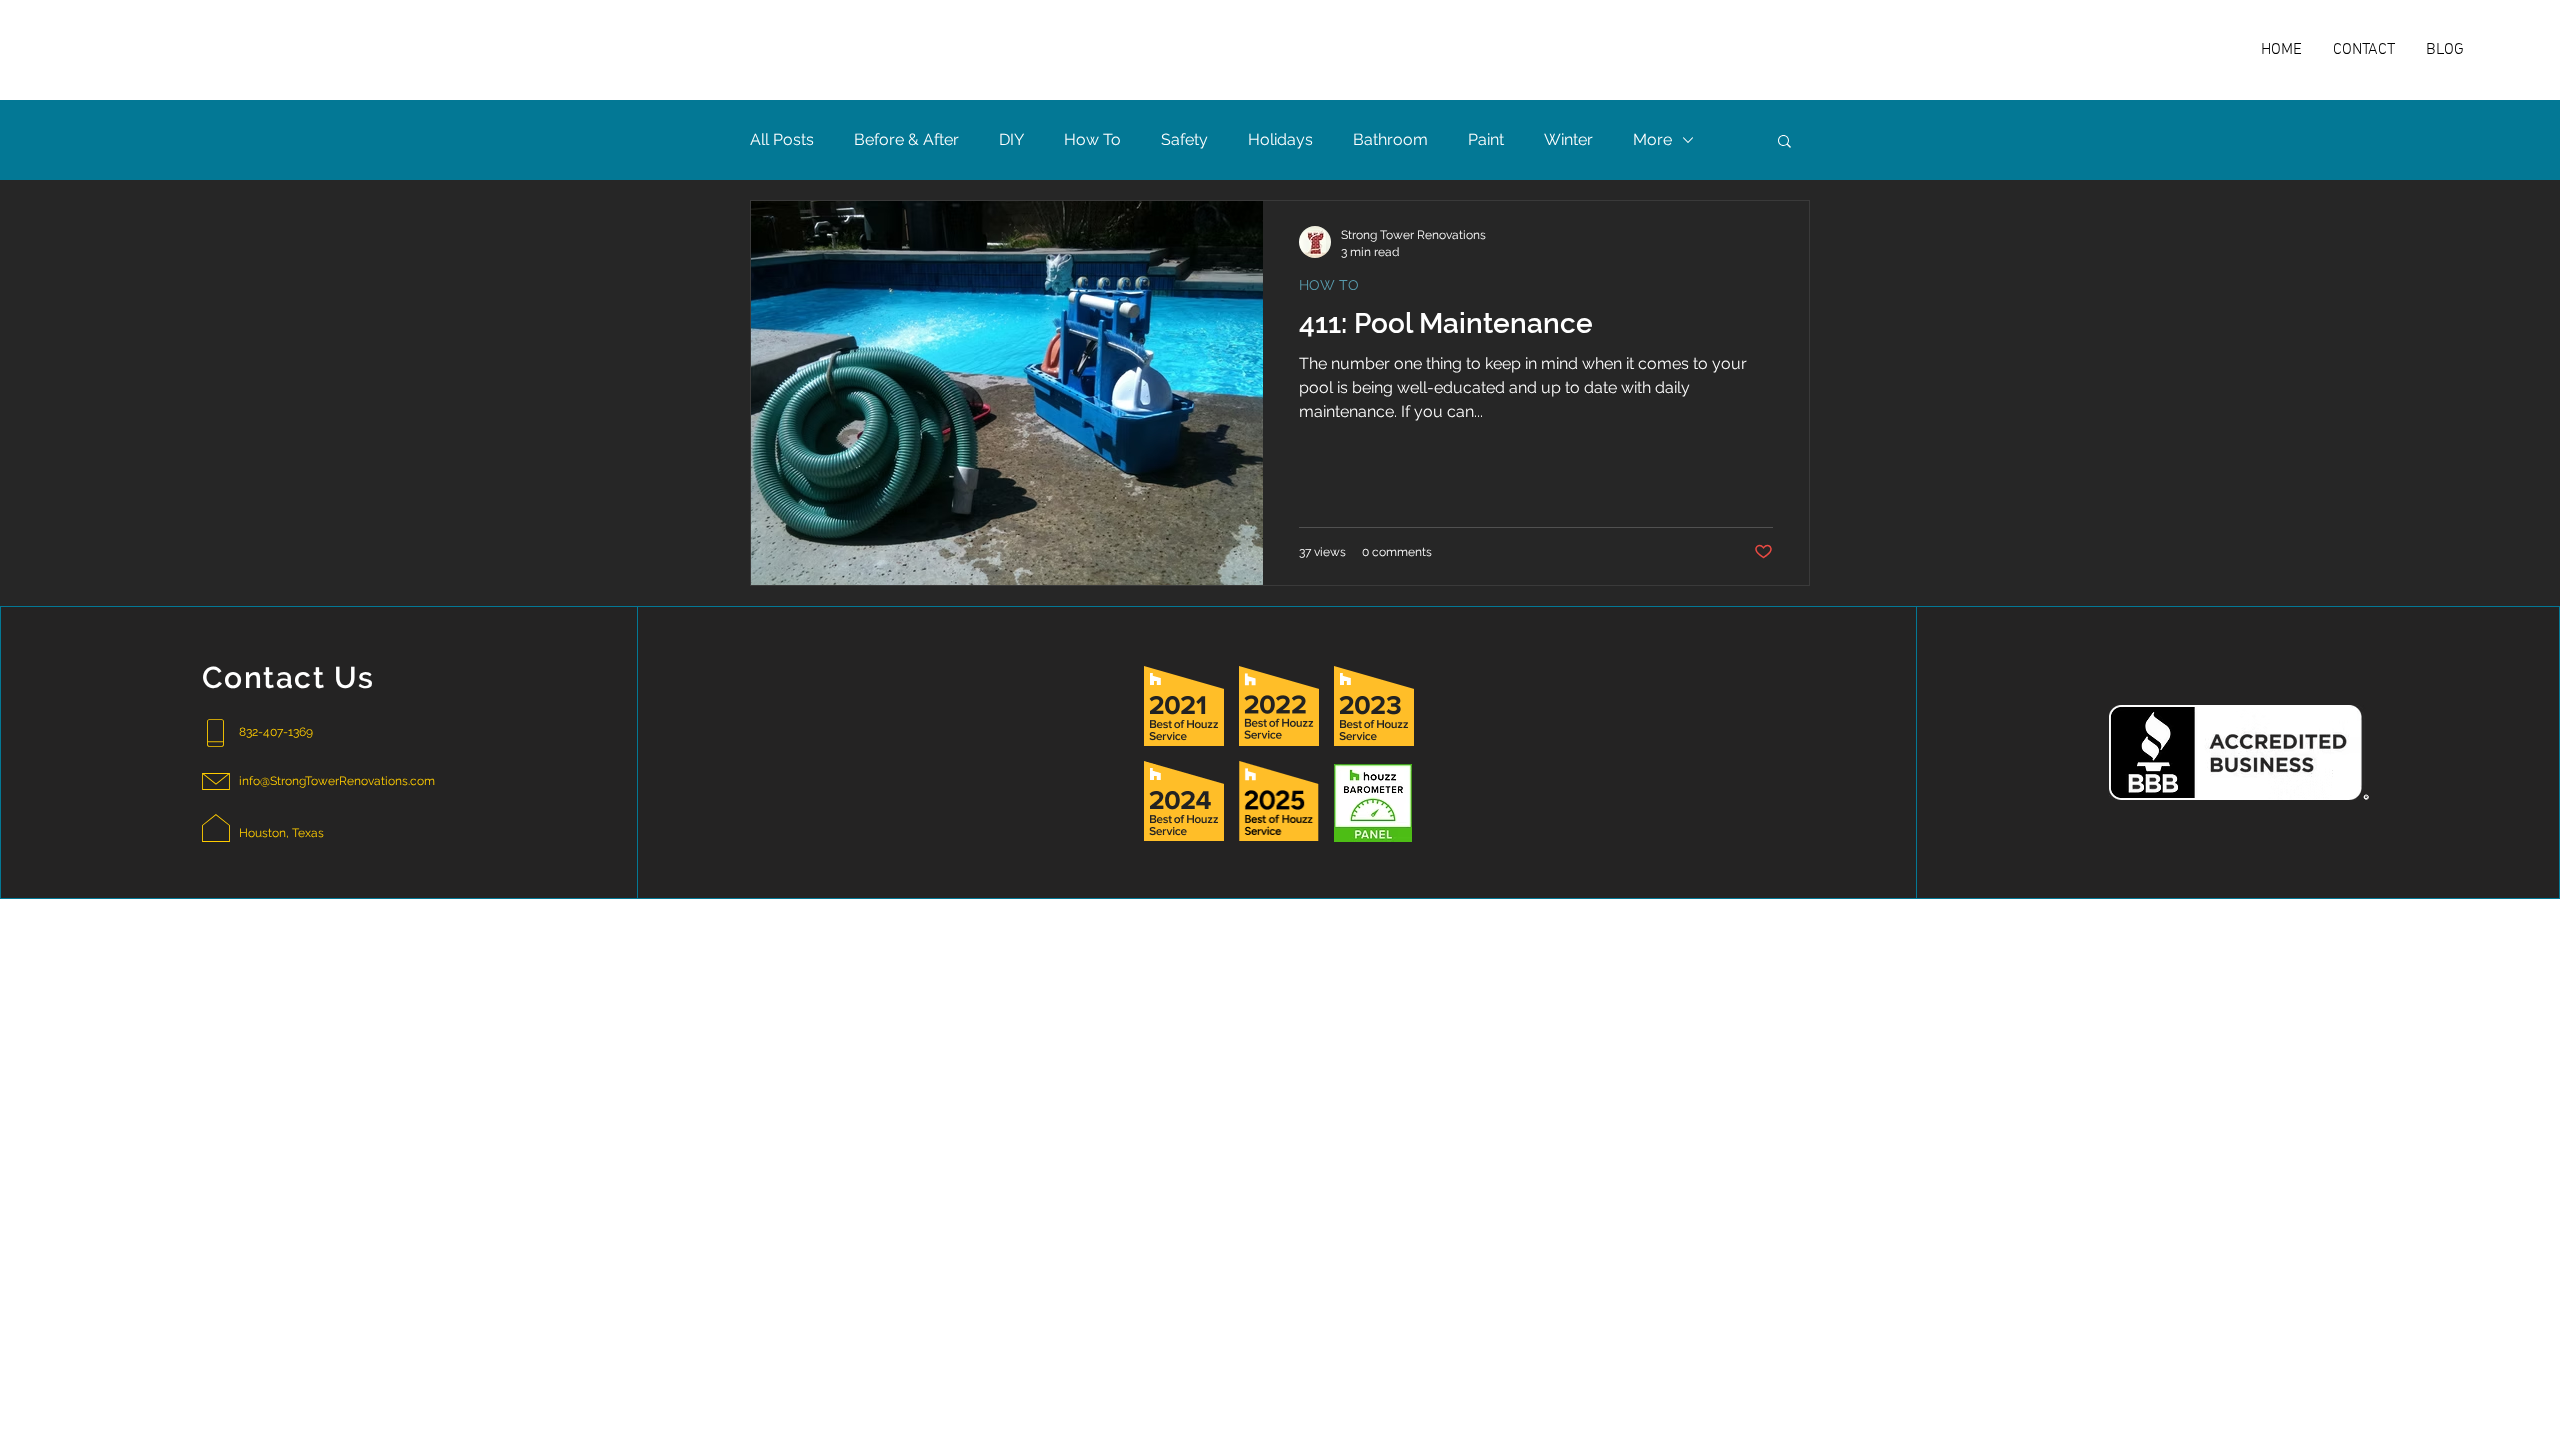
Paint (1486, 139)
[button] (1784, 142)
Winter (1568, 139)
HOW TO (1329, 285)
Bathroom (1390, 139)
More (1652, 139)
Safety (1184, 139)
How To (1092, 139)
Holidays (1280, 139)
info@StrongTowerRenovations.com (337, 781)
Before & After (906, 139)
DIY (1011, 139)
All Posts (782, 139)
